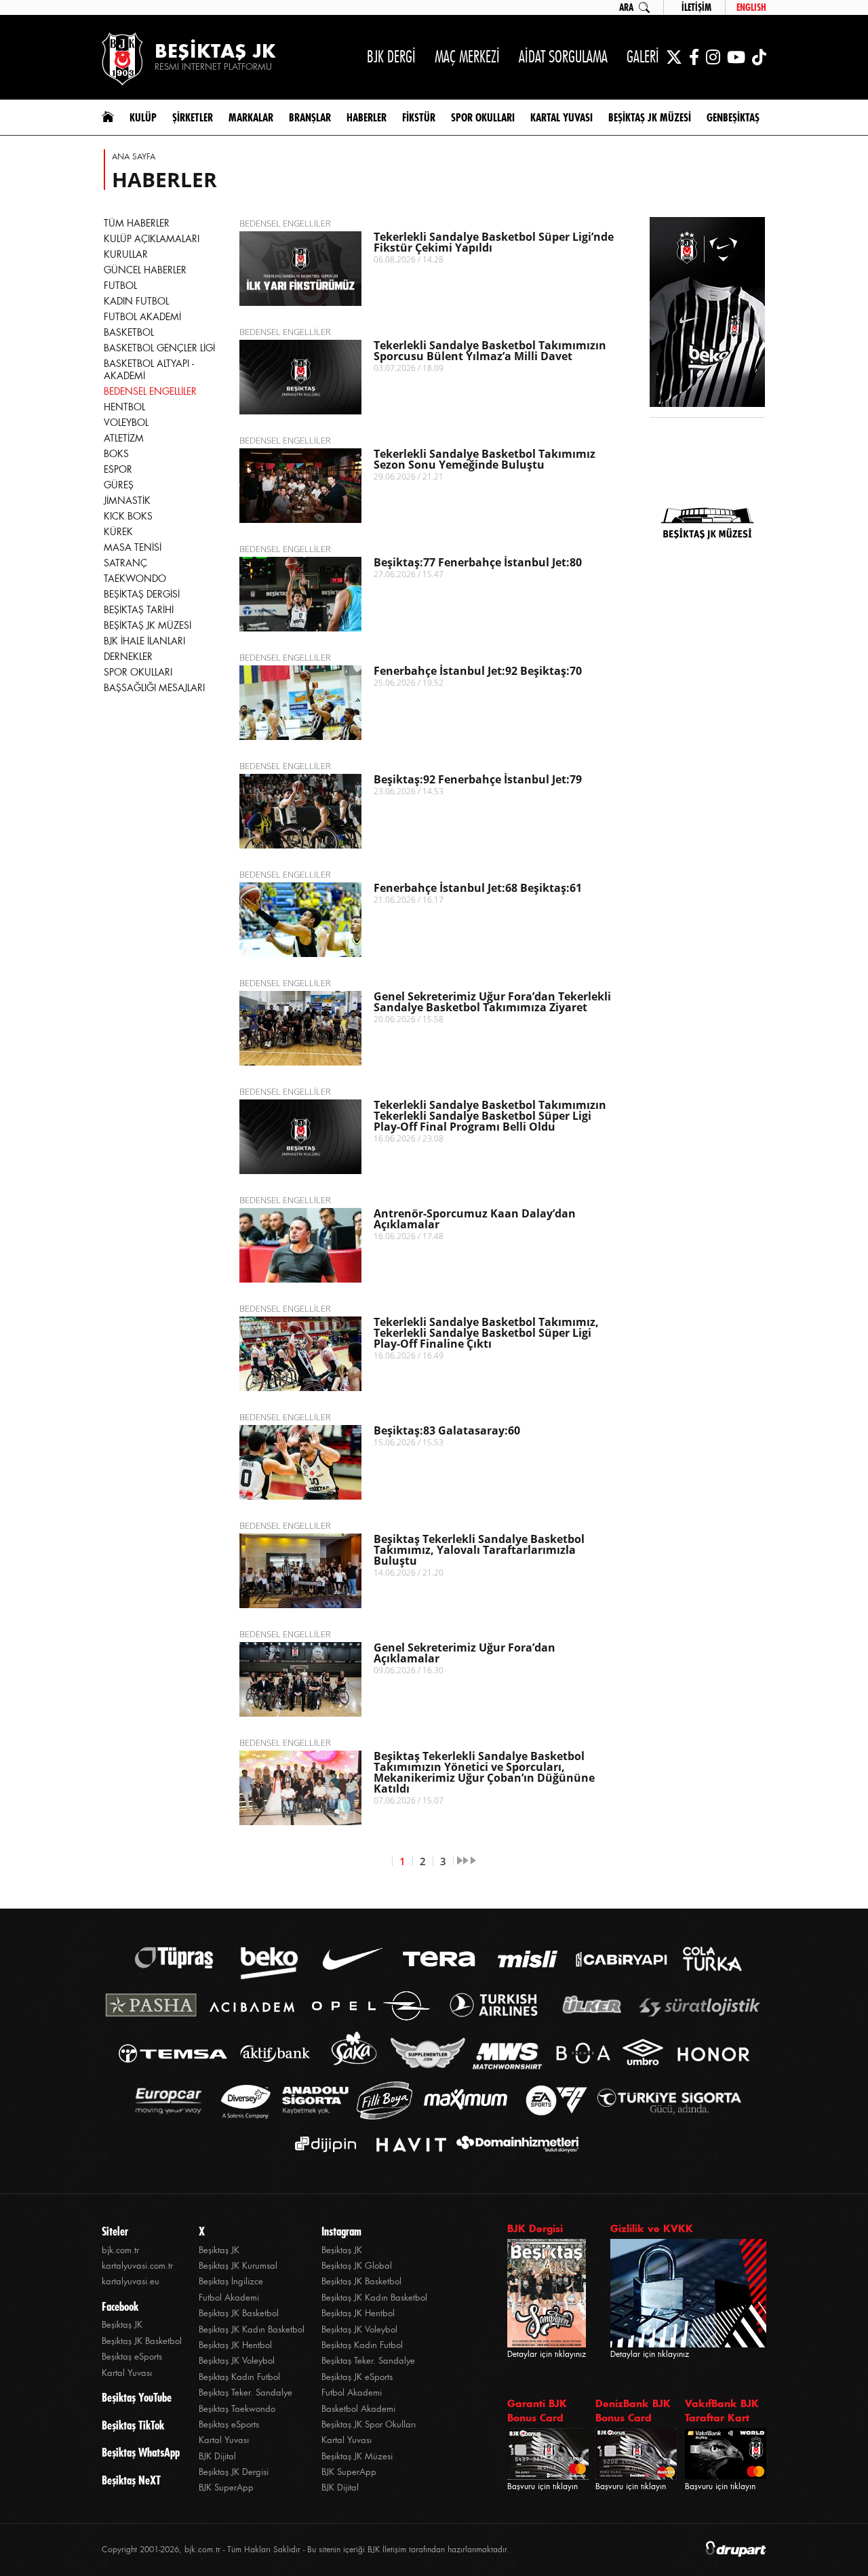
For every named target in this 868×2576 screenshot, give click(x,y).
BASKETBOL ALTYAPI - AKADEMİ (149, 370)
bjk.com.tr (120, 2250)
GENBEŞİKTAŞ (733, 117)
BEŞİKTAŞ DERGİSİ (142, 594)
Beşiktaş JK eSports (357, 2377)
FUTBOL (120, 286)
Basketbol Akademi (358, 2409)
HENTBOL (124, 407)
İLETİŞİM (696, 7)
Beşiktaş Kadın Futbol (239, 2377)
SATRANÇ (125, 563)
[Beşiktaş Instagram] (713, 57)
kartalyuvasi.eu (131, 2281)
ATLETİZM (124, 438)
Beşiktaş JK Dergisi (234, 2472)
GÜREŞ (119, 485)
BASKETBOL (129, 332)
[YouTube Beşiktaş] (736, 57)
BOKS (116, 454)
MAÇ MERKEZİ (467, 57)
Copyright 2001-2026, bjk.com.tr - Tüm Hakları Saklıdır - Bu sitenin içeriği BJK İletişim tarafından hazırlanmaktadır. (305, 2550)
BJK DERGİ (391, 57)
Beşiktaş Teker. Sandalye (245, 2393)
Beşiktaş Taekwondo (237, 2409)
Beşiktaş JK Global (357, 2266)
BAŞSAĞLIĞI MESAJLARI (154, 688)
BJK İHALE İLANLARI (144, 641)
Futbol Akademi (229, 2298)
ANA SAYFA (134, 157)
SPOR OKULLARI (138, 672)
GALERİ (643, 57)
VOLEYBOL (126, 423)
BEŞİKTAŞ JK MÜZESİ (147, 625)
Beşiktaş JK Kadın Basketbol (252, 2329)
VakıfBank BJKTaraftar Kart (722, 2411)
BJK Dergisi (535, 2228)
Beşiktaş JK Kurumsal (238, 2266)
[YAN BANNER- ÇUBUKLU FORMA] (707, 313)
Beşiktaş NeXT (131, 2480)
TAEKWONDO (135, 579)
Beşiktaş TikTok (133, 2425)
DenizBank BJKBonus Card (633, 2411)
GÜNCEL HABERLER (145, 270)
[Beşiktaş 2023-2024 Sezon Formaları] (707, 614)
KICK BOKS (128, 516)
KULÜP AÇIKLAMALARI (152, 239)
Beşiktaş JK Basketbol (142, 2341)
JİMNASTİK (127, 501)
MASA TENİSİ (133, 547)
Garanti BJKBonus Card (537, 2411)
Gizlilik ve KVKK (652, 2228)
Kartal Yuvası (127, 2373)
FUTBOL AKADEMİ (142, 317)
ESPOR (118, 469)
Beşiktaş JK (122, 2325)
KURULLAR (126, 254)
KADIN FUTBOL (136, 301)
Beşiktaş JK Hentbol (235, 2345)
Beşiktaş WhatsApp (141, 2453)
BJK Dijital (217, 2456)
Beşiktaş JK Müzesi (357, 2456)
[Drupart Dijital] (736, 2550)
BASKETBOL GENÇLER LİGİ (159, 348)
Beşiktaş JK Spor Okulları (369, 2424)
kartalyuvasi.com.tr (137, 2266)
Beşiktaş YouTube (137, 2398)
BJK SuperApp (226, 2487)
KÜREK (118, 532)
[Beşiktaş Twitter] (674, 57)
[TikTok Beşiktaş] (759, 57)
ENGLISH (751, 7)
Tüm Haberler (137, 223)
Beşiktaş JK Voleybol (237, 2361)
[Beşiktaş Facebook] (694, 57)
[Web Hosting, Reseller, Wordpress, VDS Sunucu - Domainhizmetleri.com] (514, 2144)
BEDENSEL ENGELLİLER (150, 391)
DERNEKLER (128, 657)
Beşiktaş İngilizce (231, 2281)
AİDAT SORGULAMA (563, 57)
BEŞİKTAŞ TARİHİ (139, 610)
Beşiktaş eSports (132, 2357)
